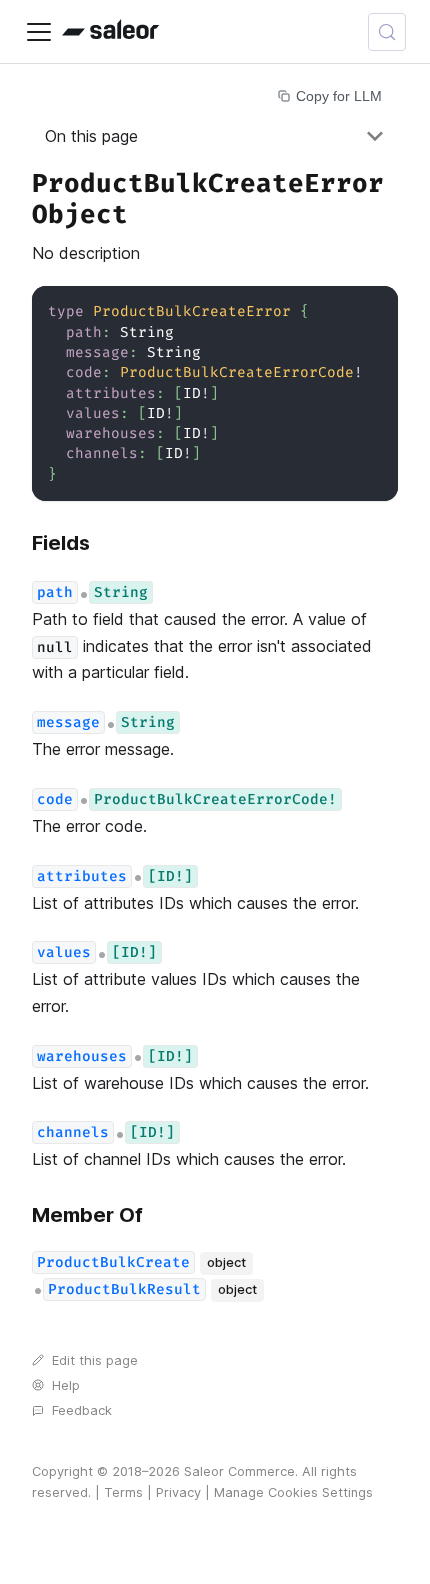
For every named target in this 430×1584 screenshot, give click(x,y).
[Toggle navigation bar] (39, 32)
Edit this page (95, 1360)
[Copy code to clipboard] (373, 310)
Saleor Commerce (239, 1471)
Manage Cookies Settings (293, 1492)
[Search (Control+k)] (387, 32)
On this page (91, 136)
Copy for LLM (339, 96)
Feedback (82, 1410)
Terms (123, 1492)
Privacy (178, 1492)
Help (66, 1385)
